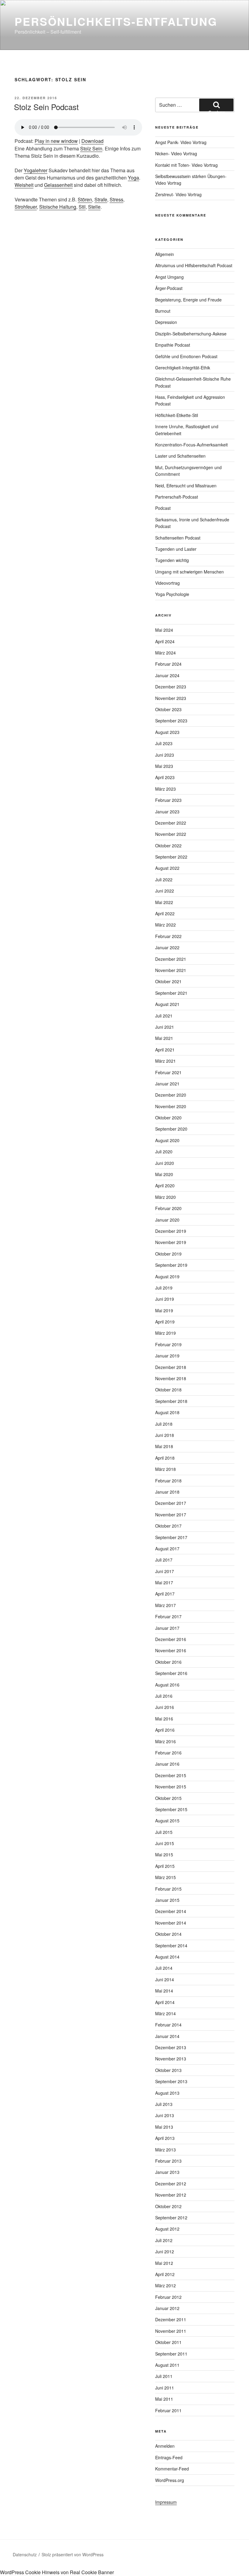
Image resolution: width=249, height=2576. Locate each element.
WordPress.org (170, 2480)
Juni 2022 (165, 891)
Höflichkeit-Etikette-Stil (177, 415)
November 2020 (171, 1106)
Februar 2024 (168, 664)
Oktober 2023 (168, 709)
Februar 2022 (168, 936)
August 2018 (167, 1412)
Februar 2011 (168, 2410)
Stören (85, 199)
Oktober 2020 (168, 1118)
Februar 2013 (168, 2161)
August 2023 (167, 732)
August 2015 (167, 1821)
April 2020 (165, 1185)
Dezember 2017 (171, 1503)
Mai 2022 (164, 902)
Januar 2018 (167, 1492)
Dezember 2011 (171, 2319)
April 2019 (165, 1322)
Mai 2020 (164, 1174)
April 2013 (165, 2138)
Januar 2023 (167, 812)
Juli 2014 (164, 1968)
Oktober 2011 (168, 2342)
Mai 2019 (164, 1310)
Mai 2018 (164, 1446)
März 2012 (165, 2285)
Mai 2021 (164, 1038)
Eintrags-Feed (169, 2457)
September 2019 (171, 1265)
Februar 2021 (168, 1072)
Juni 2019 (165, 1299)
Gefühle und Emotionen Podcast (186, 356)
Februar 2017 (168, 1616)
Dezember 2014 (171, 1911)
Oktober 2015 (168, 1798)
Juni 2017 (165, 1571)
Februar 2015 (168, 1889)
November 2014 (171, 1923)
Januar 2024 (167, 675)
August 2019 (167, 1276)
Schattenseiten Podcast (178, 538)
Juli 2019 (164, 1288)
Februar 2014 (168, 2025)
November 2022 (171, 834)
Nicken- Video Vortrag (176, 153)
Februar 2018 (168, 1481)
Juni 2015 (165, 1843)
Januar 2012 (167, 2308)
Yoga (133, 178)
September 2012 (171, 2218)
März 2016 (165, 1741)
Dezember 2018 (171, 1367)
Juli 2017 (164, 1560)
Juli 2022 (164, 879)
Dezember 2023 (171, 687)
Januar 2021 (167, 1084)
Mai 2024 (164, 630)
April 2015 (165, 1866)
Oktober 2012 (168, 2206)
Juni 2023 (165, 755)
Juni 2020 (165, 1163)
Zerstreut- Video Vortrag (178, 194)
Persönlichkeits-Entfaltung (116, 21)
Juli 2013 (164, 2104)
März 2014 (165, 2013)
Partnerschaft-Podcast (177, 497)
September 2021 (171, 993)
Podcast (163, 508)
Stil (82, 207)
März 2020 (165, 1197)
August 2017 (167, 1549)
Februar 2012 (168, 2297)
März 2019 (165, 1333)
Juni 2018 (165, 1435)
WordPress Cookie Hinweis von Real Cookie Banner (57, 2572)
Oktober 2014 (168, 1934)
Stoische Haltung (58, 207)
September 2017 (171, 1537)
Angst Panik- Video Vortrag (181, 142)
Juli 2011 (164, 2376)
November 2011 (171, 2331)
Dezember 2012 (171, 2184)
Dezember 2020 (171, 1095)
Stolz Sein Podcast (46, 107)
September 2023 (171, 721)
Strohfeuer (26, 207)
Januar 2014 (167, 2036)
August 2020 (167, 1140)
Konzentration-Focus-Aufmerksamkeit (191, 445)
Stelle (94, 207)
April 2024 (165, 641)
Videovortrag (167, 583)
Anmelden (165, 2446)
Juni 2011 (165, 2388)
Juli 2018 (164, 1424)
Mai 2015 (164, 1855)
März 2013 (165, 2150)
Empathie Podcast (173, 345)
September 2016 (171, 1673)
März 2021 (165, 1061)
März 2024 (165, 653)
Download (92, 141)
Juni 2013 (165, 2115)
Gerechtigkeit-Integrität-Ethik (183, 368)
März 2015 (165, 1877)
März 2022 (165, 925)
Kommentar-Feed (172, 2469)
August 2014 (167, 1957)
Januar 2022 (167, 947)
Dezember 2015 (171, 1775)
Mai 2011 (164, 2399)
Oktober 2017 (168, 1526)
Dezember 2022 (171, 823)
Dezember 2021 (171, 959)
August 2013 (167, 2093)
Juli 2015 (164, 1832)
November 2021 (171, 970)
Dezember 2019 (171, 1231)
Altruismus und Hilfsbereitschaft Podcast (194, 265)
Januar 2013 (167, 2172)
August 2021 (167, 1004)
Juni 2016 (165, 1707)
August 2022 (167, 868)
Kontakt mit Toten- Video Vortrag (186, 165)
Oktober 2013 (168, 2070)
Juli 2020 (164, 1152)
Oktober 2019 (168, 1254)
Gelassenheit (58, 185)
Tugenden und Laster (176, 549)
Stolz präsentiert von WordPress (73, 2554)
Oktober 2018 (168, 1390)
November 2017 (171, 1515)
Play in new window (56, 141)
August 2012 (167, 2229)
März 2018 (165, 1469)
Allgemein (165, 254)
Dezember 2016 (171, 1639)
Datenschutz (25, 2554)
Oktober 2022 (168, 846)
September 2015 (171, 1809)
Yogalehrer (36, 170)
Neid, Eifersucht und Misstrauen (186, 486)
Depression (166, 322)
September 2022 (171, 857)
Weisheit (24, 185)
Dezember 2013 (171, 2047)
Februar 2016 (168, 1753)
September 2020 (171, 1129)
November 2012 (171, 2195)
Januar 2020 (167, 1220)
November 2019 (171, 1242)
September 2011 (171, 2354)
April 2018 (165, 1458)
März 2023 (165, 789)
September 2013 (171, 2081)
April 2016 (165, 1730)
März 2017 (165, 1605)
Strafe (101, 199)
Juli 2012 (164, 2240)
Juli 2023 (164, 743)
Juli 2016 (164, 1696)
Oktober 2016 (168, 1662)
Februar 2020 (168, 1208)
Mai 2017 (164, 1582)
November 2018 (171, 1378)
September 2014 (171, 1945)
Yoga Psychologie (172, 594)
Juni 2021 (165, 1027)
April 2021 (165, 1050)
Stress (116, 199)
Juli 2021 (164, 1016)
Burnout (163, 311)
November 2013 (171, 2059)
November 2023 (171, 698)
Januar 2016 (167, 1764)
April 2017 (165, 1594)
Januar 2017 (167, 1628)
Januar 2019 (167, 1356)
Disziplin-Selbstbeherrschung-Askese (191, 334)
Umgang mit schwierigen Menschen (189, 572)
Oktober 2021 (168, 981)
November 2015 (171, 1787)
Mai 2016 (164, 1719)
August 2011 (167, 2365)
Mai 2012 (164, 2263)
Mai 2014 (164, 1991)
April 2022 (165, 913)
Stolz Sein (91, 148)
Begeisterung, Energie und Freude (188, 300)
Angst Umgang (169, 277)
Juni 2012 (165, 2251)
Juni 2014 (165, 1979)
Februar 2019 (168, 1344)
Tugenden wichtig (172, 560)
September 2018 (171, 1401)
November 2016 (171, 1650)
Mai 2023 (164, 766)
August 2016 (167, 1685)
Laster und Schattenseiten (180, 456)
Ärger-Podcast (169, 288)
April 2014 (165, 2002)
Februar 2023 (168, 800)
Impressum (166, 2502)
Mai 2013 (164, 2127)
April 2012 (165, 2274)
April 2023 (165, 777)
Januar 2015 (167, 1900)
